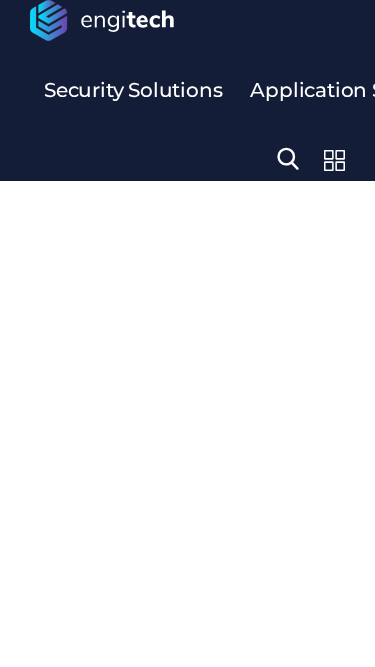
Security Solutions (133, 90)
